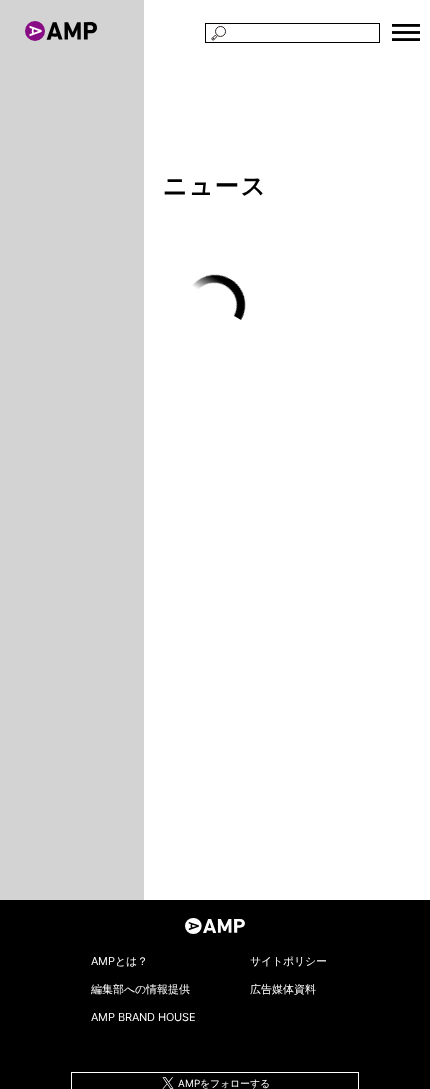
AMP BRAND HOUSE (143, 1017)
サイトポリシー (288, 961)
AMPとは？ (119, 961)
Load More (215, 306)
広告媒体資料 (283, 989)
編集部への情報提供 (140, 989)
